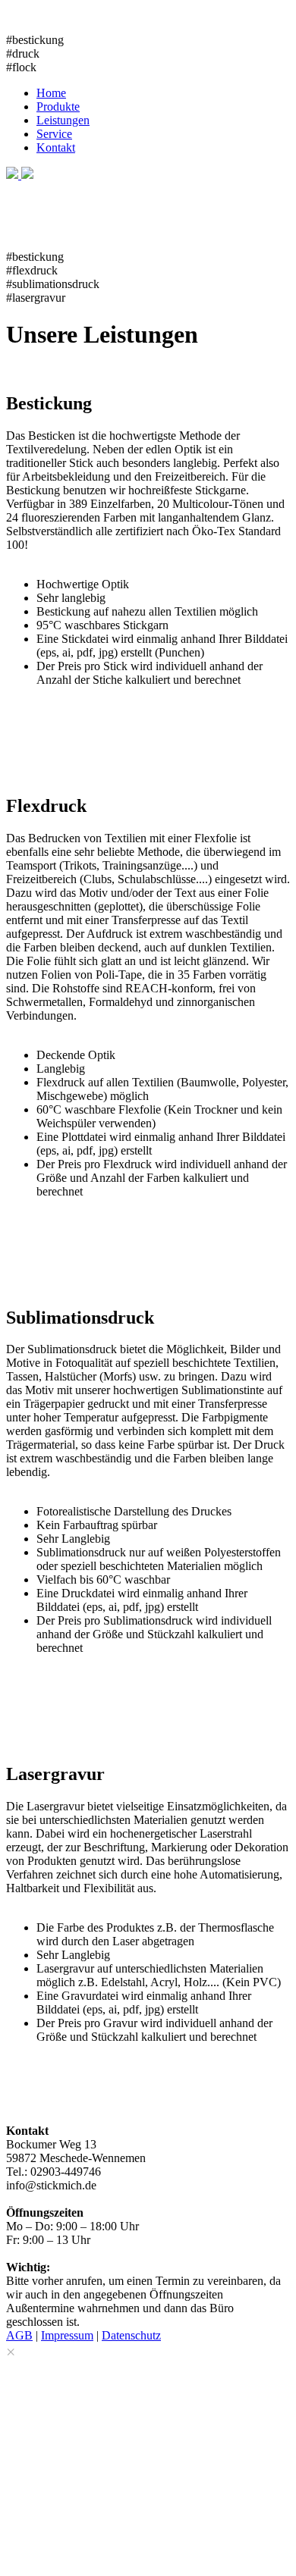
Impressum (67, 2335)
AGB (19, 2335)
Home (51, 93)
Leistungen (63, 120)
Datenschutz (131, 2335)
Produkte (58, 107)
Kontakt (56, 147)
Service (54, 134)
